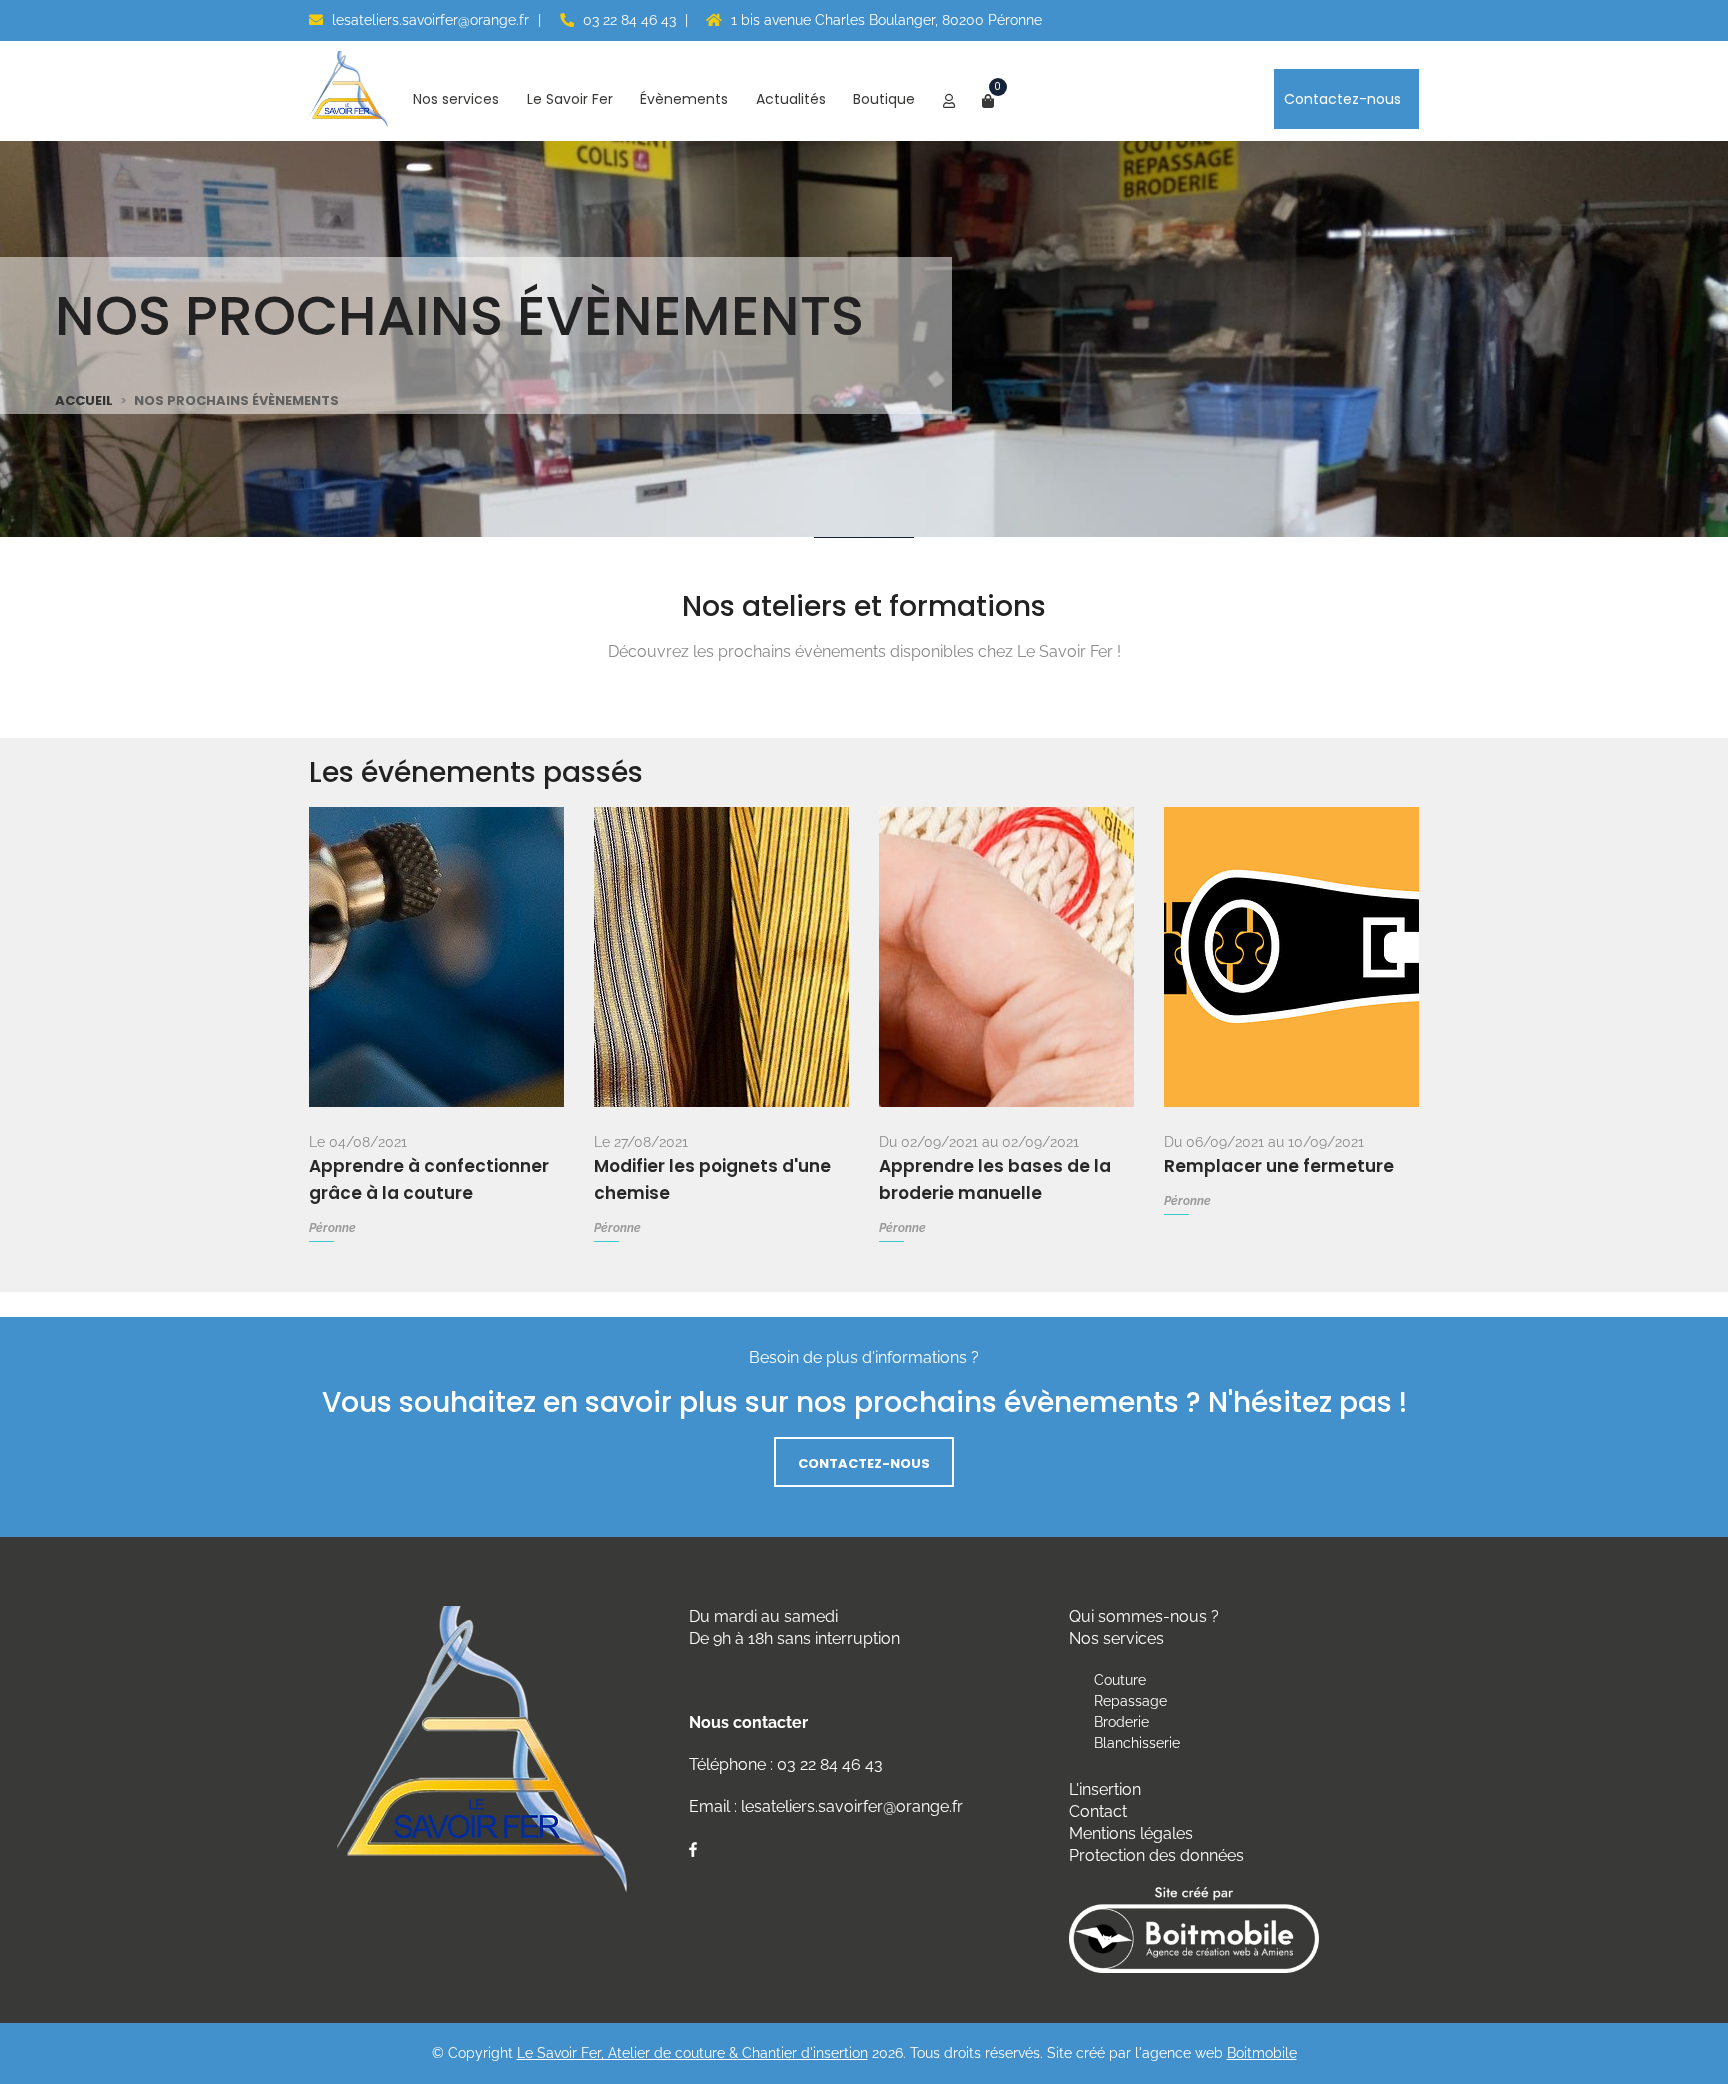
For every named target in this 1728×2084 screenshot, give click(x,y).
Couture (1120, 1680)
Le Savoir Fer (572, 99)
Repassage (1130, 1701)
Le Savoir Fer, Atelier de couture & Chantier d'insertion (692, 2053)
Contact (1098, 1811)
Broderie (1121, 1722)
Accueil (84, 400)
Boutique (886, 99)
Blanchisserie (1137, 1743)
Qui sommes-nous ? (1144, 1616)
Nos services (458, 99)
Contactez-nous (1344, 99)
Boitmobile (1262, 2053)
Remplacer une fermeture (1279, 1166)
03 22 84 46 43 (627, 20)
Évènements (686, 99)
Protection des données (1156, 1855)
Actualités (793, 99)
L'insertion (1105, 1789)
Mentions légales (1131, 1833)
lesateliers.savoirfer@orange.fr (428, 20)
